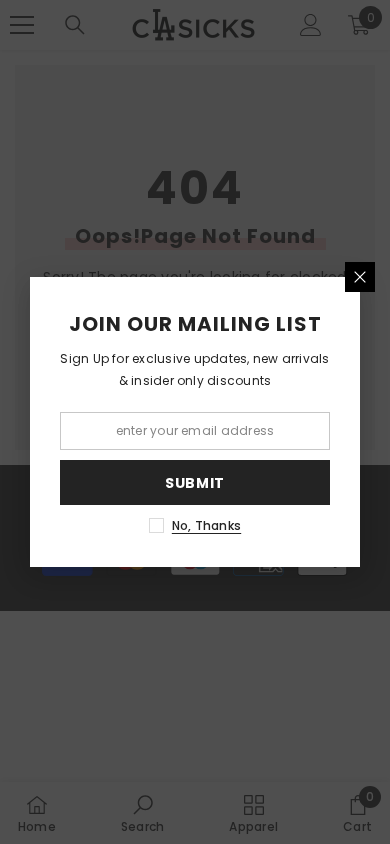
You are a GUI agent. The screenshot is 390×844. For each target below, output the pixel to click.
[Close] (360, 277)
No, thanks (206, 525)
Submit (195, 483)
